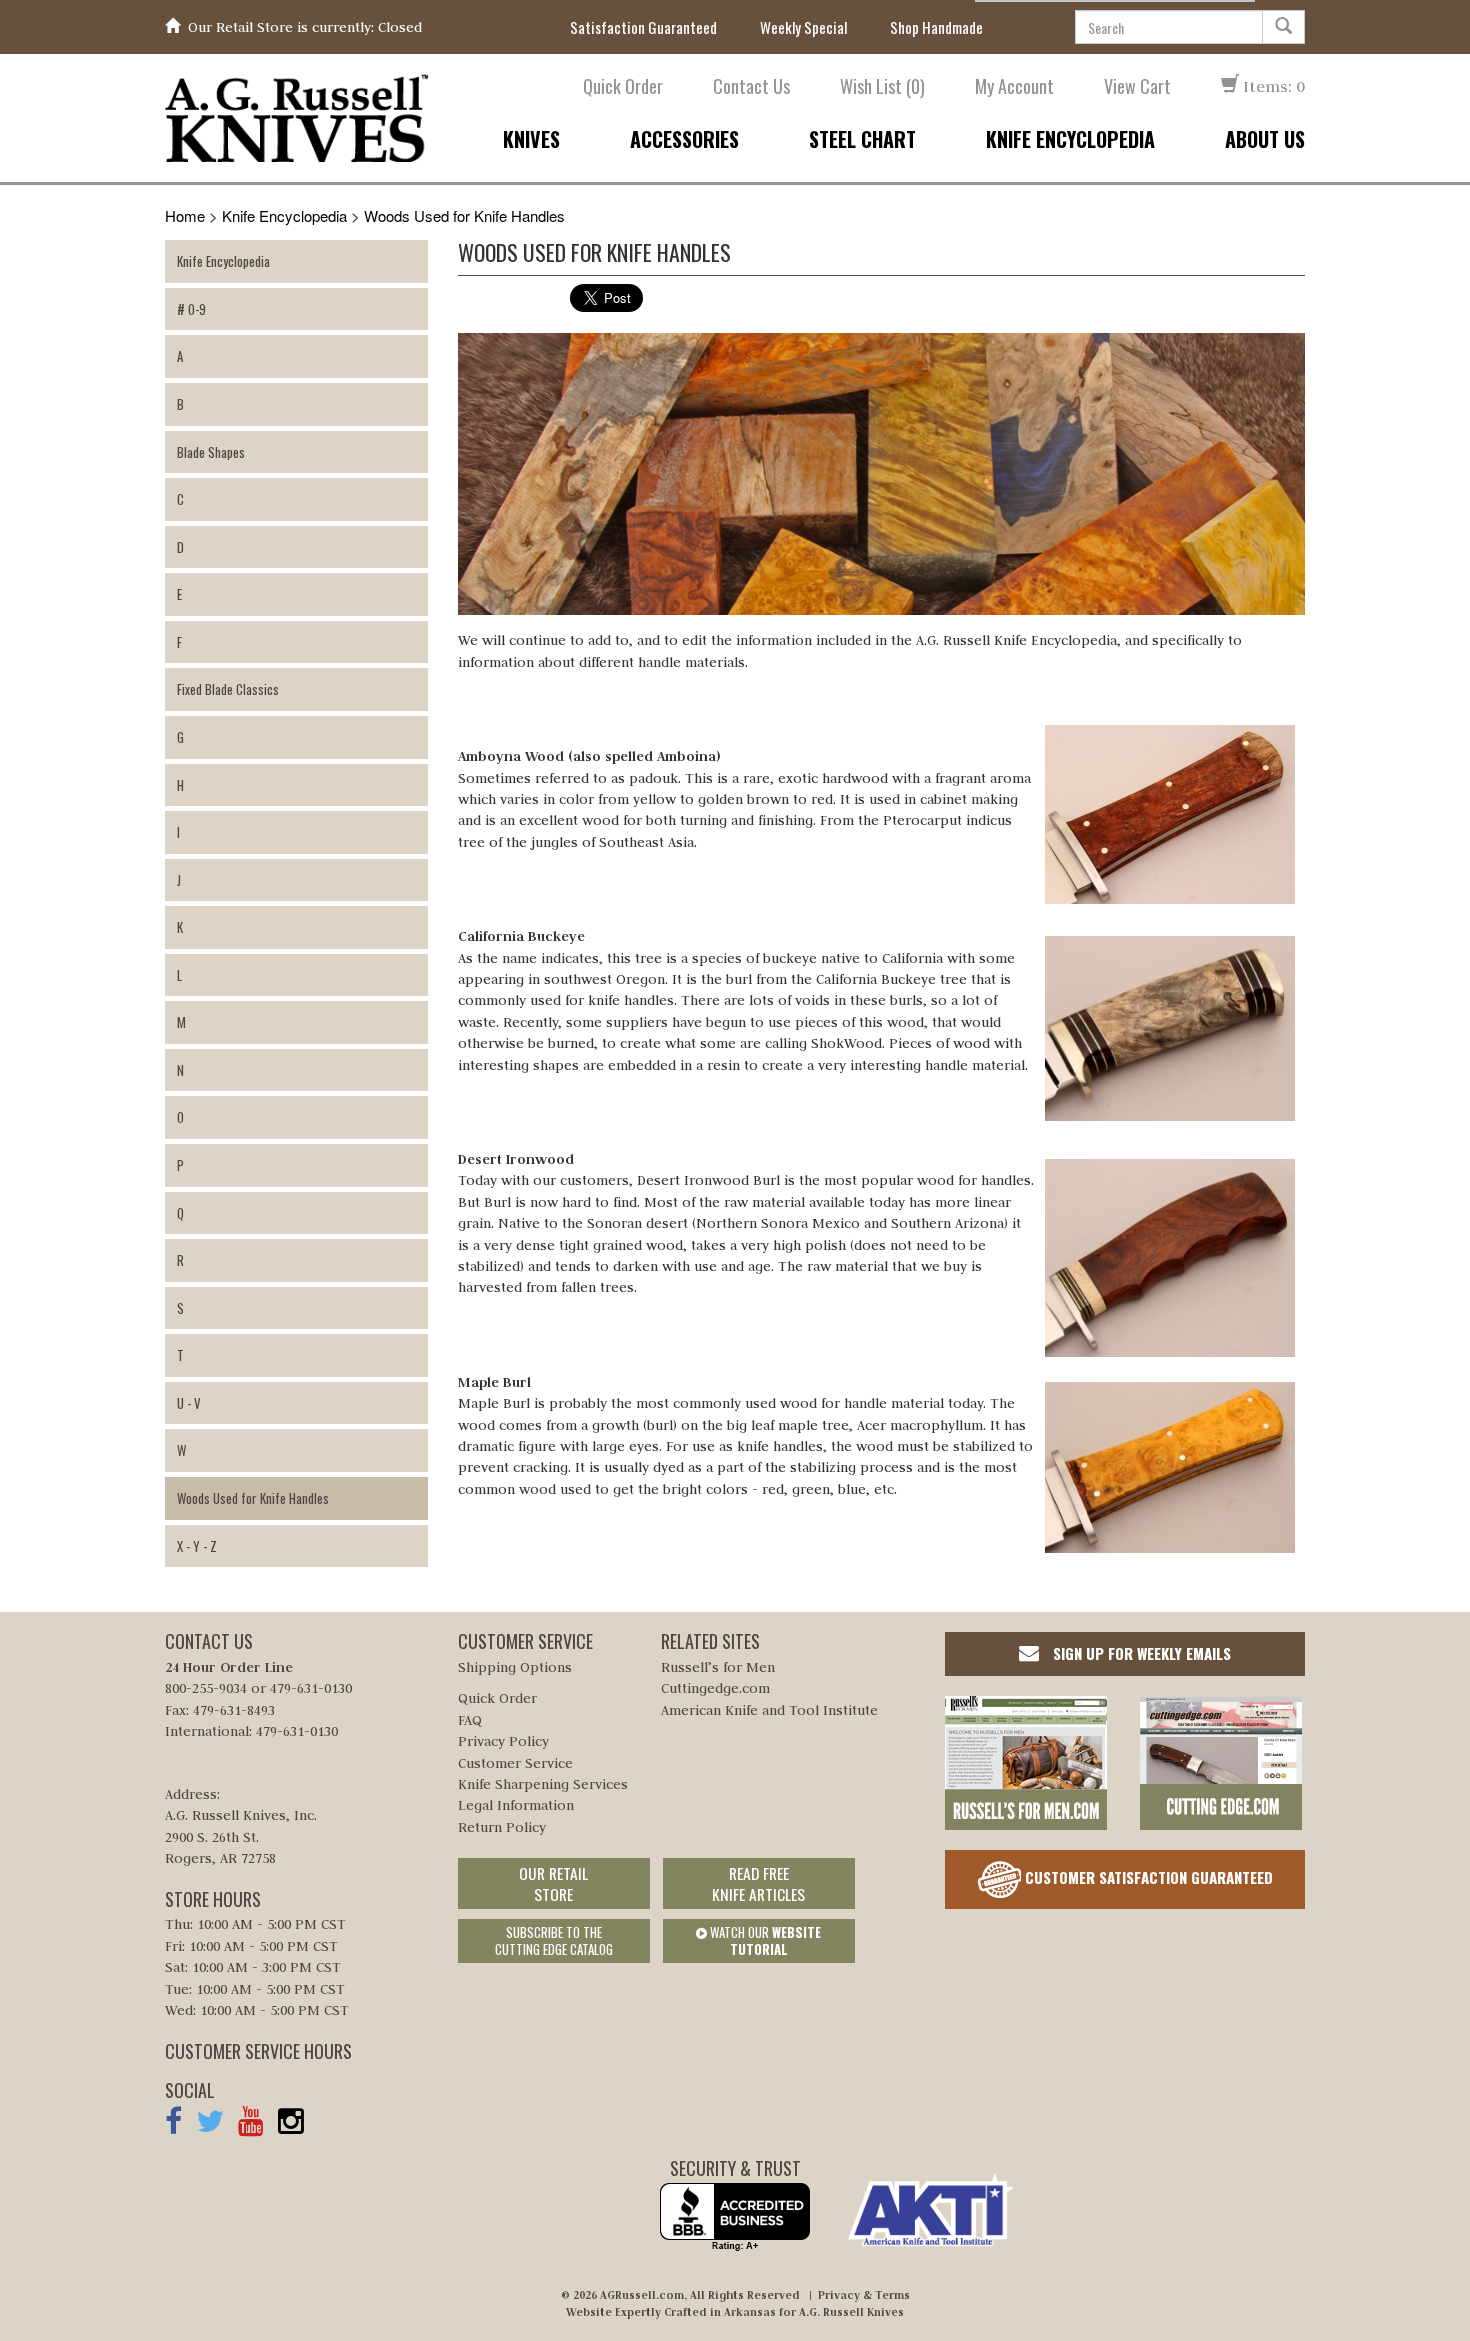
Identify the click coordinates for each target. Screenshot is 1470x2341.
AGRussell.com (642, 2295)
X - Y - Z (197, 1546)
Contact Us (751, 86)
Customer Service (515, 1763)
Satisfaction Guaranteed (643, 27)
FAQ (470, 1720)
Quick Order (623, 86)
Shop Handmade (936, 27)
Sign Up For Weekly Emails (1140, 1653)
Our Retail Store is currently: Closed (305, 27)
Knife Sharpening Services (543, 1784)
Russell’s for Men (718, 1667)
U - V (189, 1403)
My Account (1014, 86)
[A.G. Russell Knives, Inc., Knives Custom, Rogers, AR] (735, 2217)
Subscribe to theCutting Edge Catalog (554, 1940)
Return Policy (502, 1827)
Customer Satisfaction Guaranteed (1147, 1876)
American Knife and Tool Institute (769, 1710)
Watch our (764, 1940)
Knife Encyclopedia (284, 215)
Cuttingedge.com (715, 1688)
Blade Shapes (211, 452)
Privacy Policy (503, 1741)
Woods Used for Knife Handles (464, 215)
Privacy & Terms (864, 2295)
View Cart (1137, 86)
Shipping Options (515, 1667)
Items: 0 (1272, 86)
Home (185, 215)
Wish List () (882, 86)
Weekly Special (803, 27)
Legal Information (516, 1805)
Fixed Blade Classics (228, 689)
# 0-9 (191, 309)
